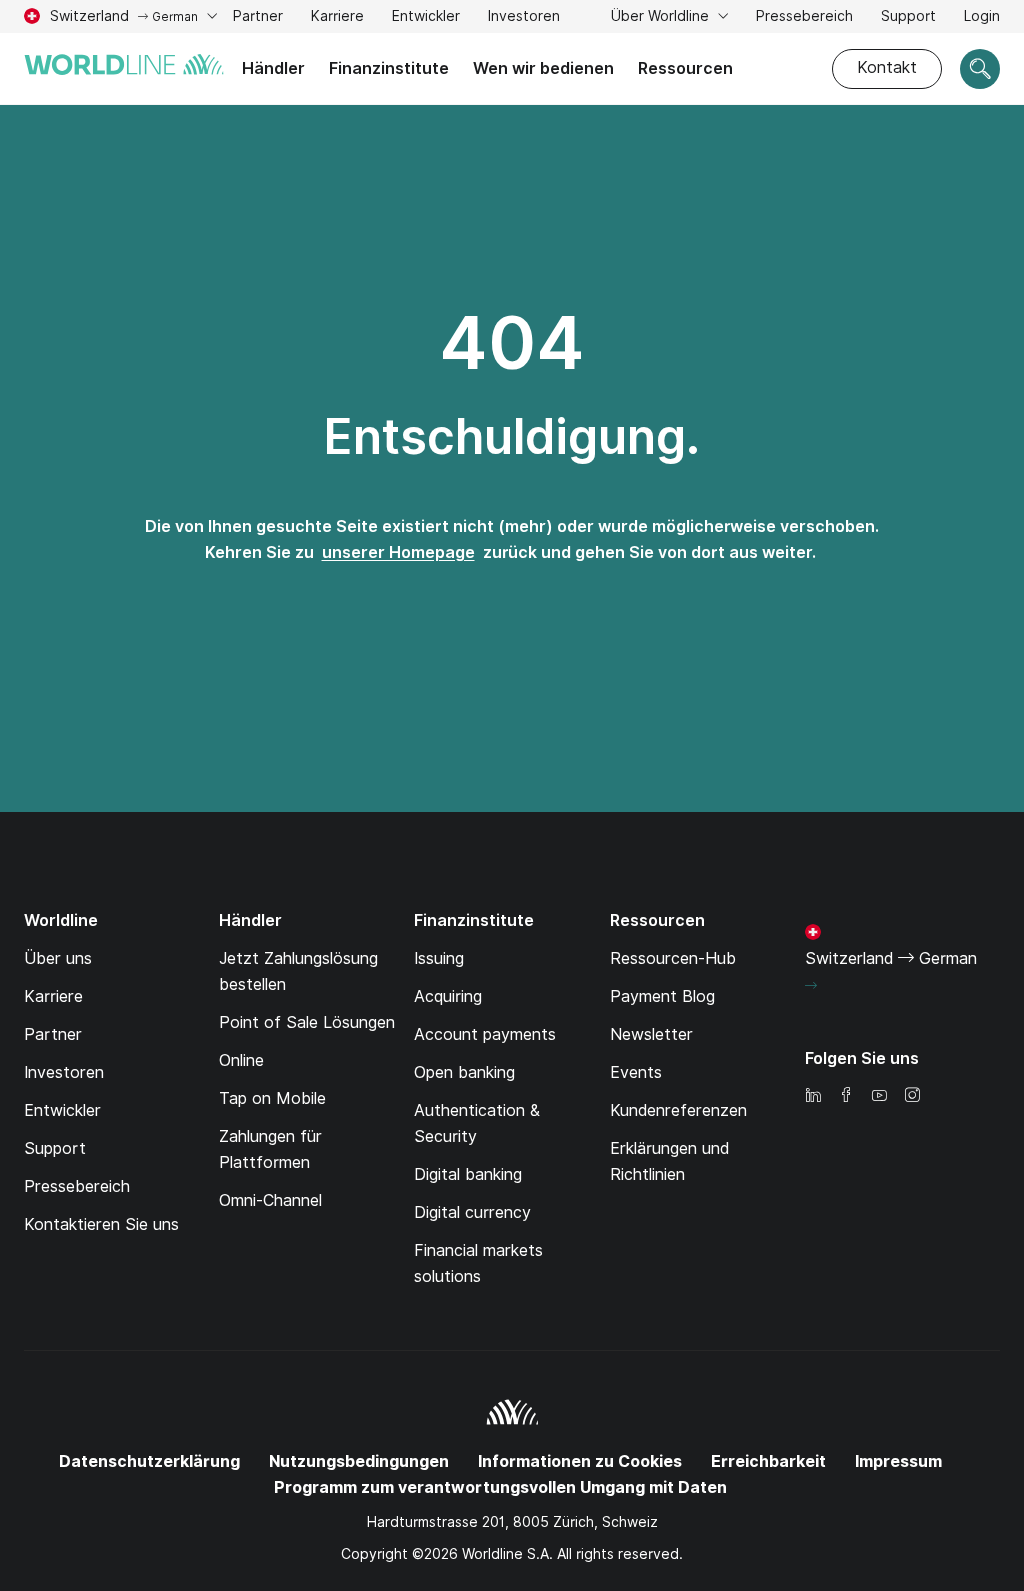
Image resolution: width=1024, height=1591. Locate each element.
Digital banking (468, 1174)
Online (241, 1060)
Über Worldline (662, 16)
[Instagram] (912, 1096)
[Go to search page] (980, 69)
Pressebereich (804, 16)
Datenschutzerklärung (149, 1461)
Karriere (337, 18)
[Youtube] (879, 1096)
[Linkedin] (813, 1096)
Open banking (464, 1072)
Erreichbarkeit (768, 1461)
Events (636, 1072)
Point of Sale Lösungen (307, 1022)
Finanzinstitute (389, 68)
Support (908, 18)
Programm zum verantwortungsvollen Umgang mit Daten (500, 1487)
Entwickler (426, 16)
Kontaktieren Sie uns (101, 1224)
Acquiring (448, 996)
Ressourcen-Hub (673, 958)
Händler (273, 68)
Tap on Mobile (272, 1098)
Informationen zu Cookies (580, 1461)
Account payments (485, 1034)
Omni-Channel (270, 1200)
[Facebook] (846, 1096)
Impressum (898, 1461)
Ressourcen (685, 68)
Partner (258, 16)
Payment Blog (662, 996)
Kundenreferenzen (678, 1110)
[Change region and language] (811, 986)
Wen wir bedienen (543, 68)
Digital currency (472, 1212)
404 (512, 343)
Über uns (58, 958)
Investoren (524, 18)
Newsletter (651, 1034)
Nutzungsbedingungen (359, 1461)
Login (982, 16)
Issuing (439, 958)
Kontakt (887, 67)
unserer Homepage (398, 552)
